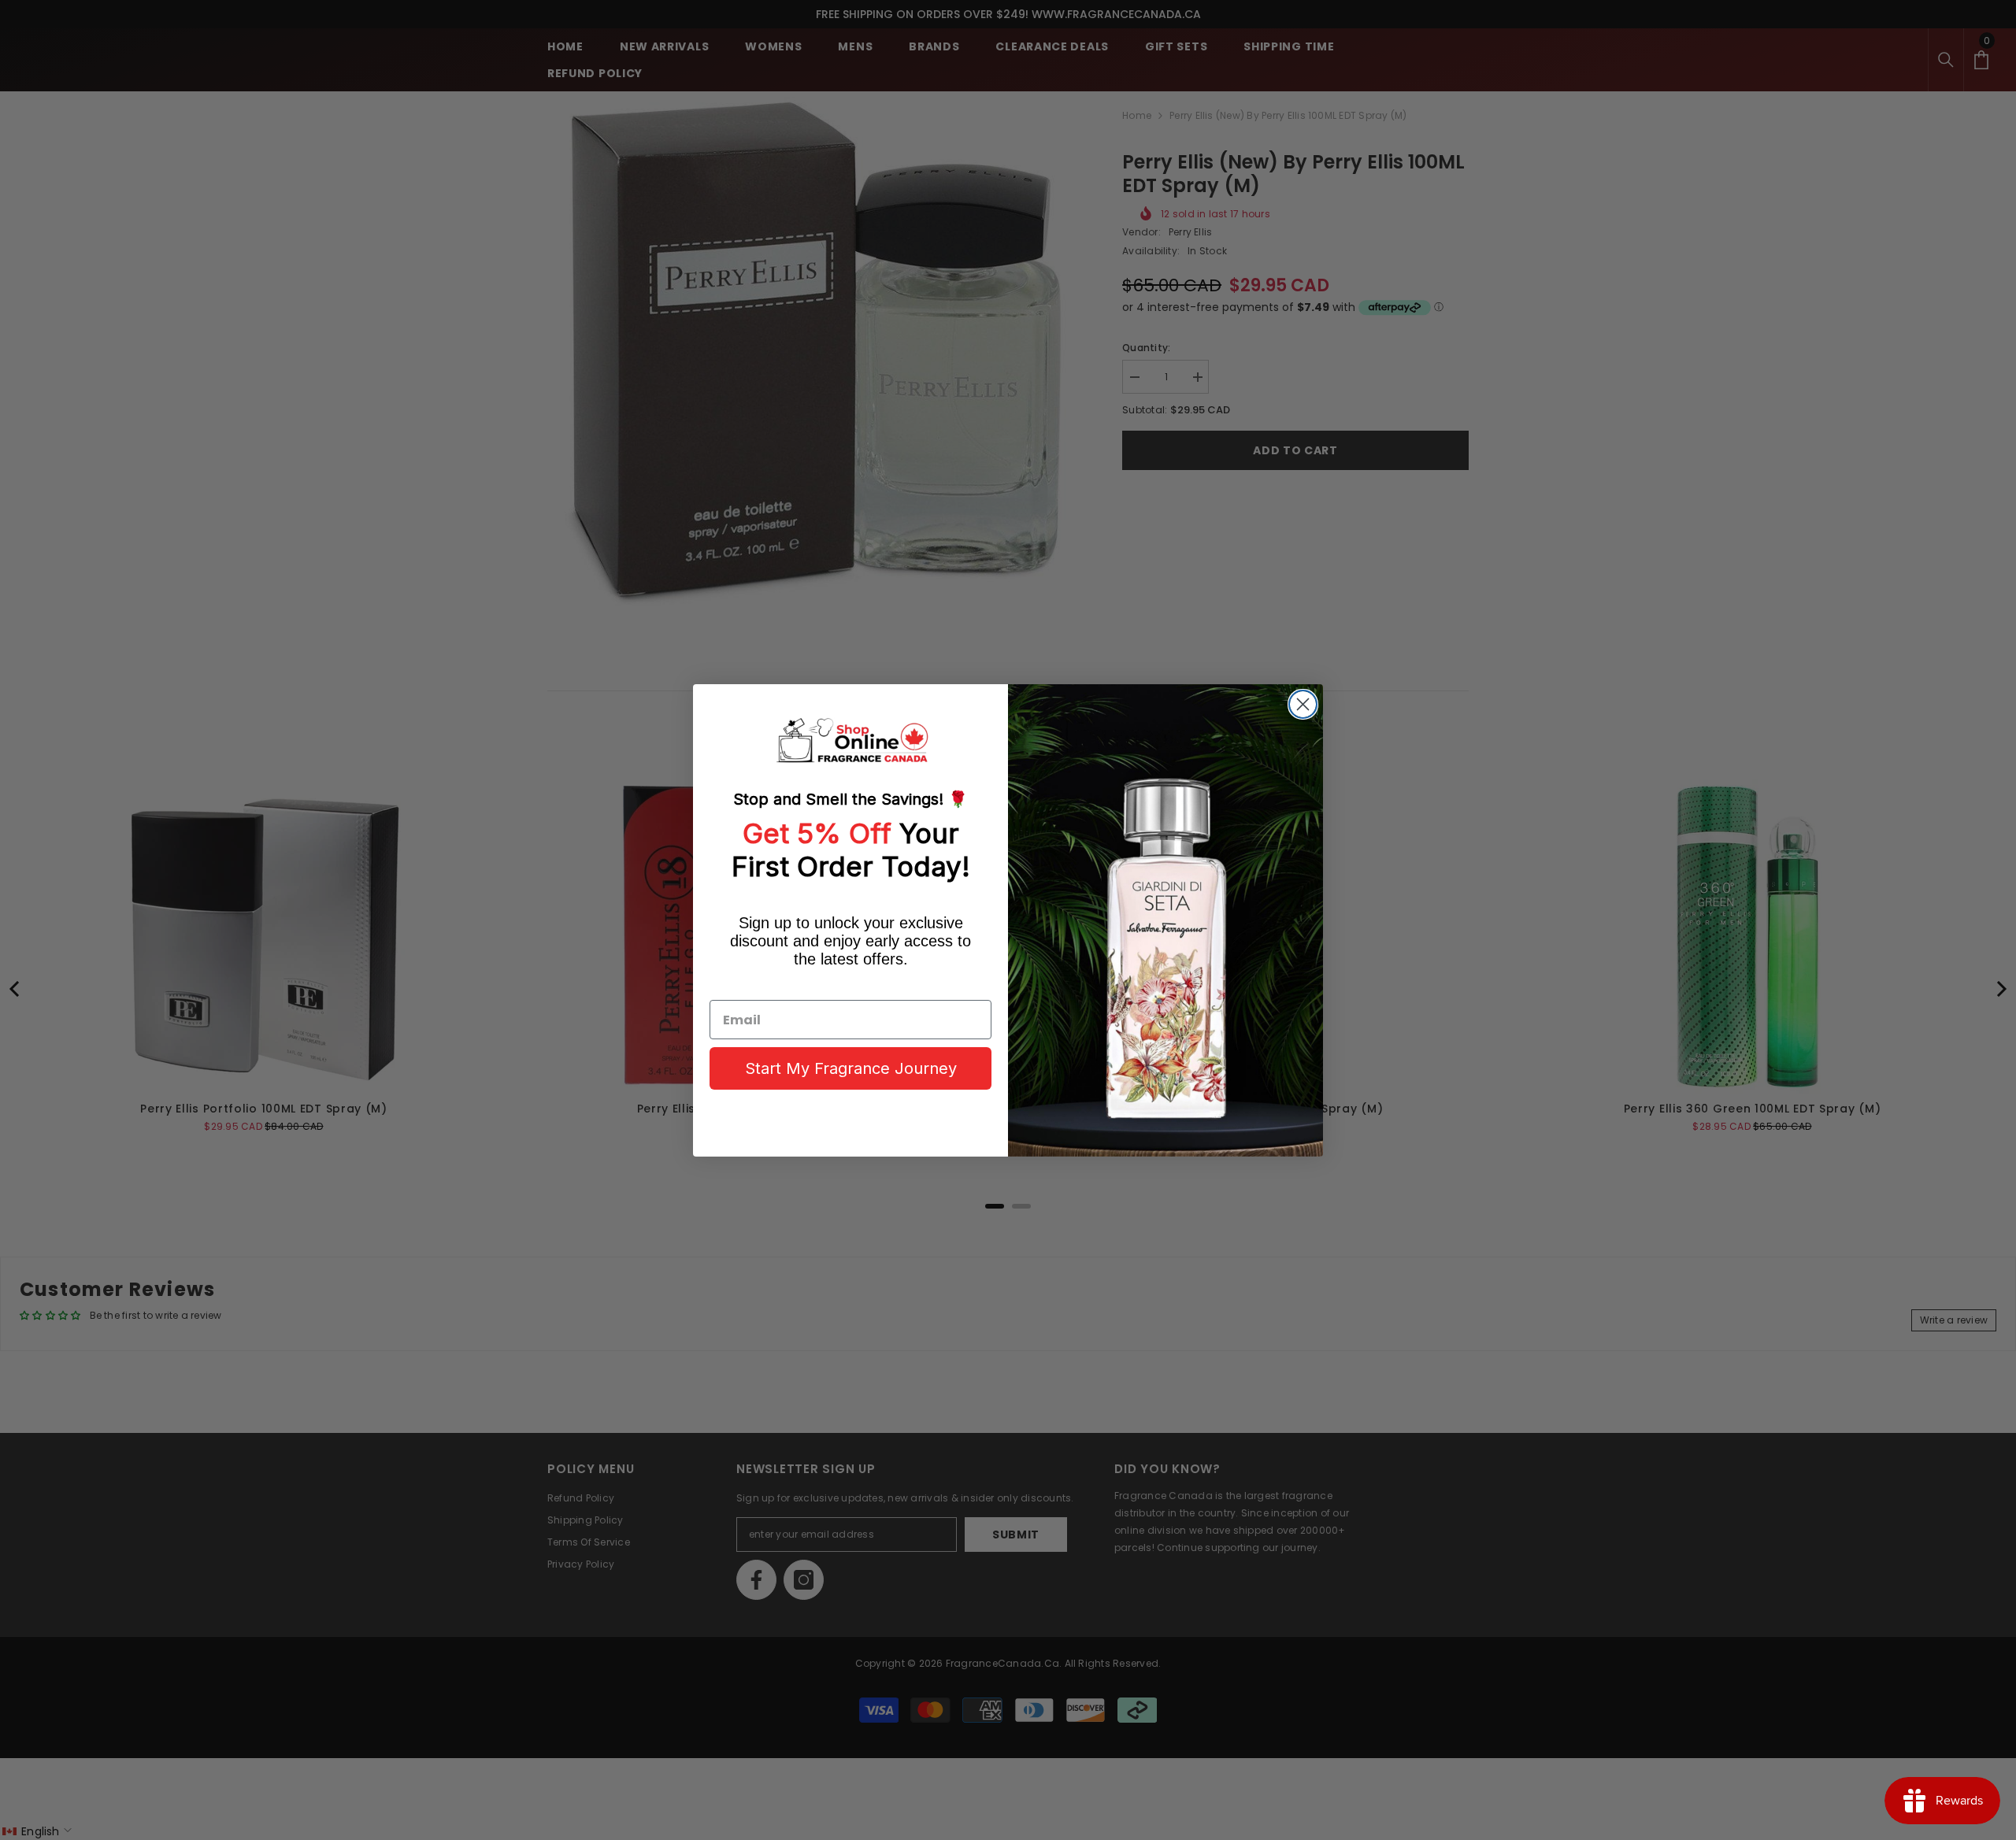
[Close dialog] (1303, 704)
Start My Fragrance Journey (851, 1068)
